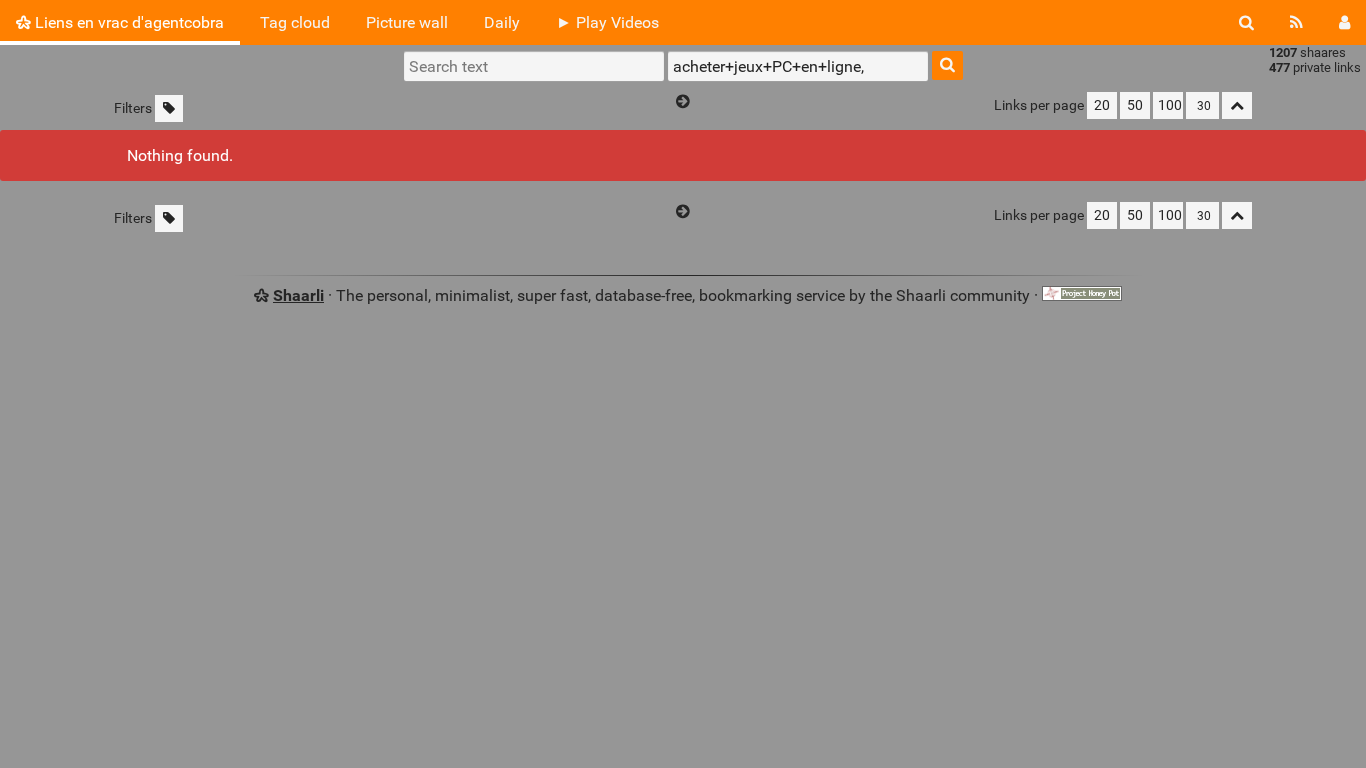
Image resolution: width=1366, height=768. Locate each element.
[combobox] (798, 66)
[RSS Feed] (1296, 22)
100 (1170, 105)
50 (1135, 105)
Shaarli (298, 295)
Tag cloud (295, 22)
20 (1102, 105)
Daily (502, 22)
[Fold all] (1237, 105)
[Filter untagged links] (169, 108)
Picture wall (407, 22)
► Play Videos (607, 22)
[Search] (1246, 22)
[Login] (1344, 22)
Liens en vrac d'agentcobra (127, 22)
